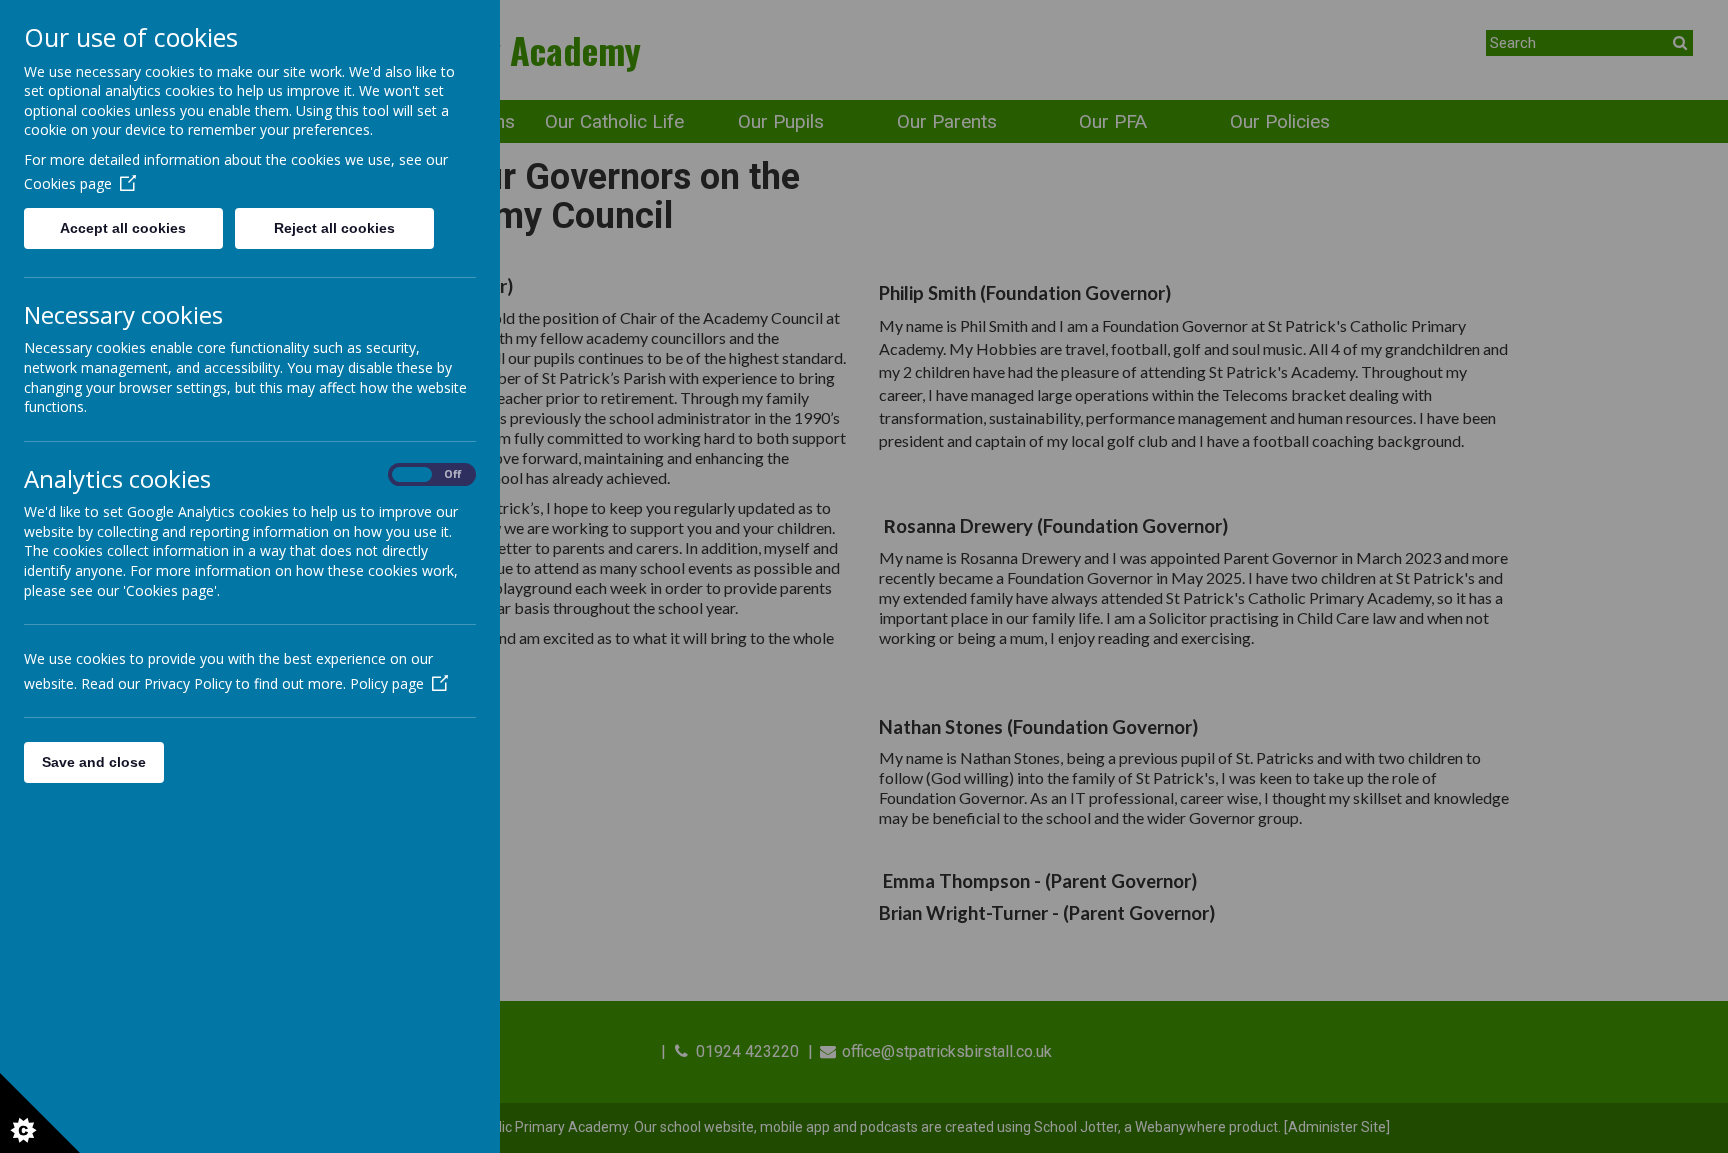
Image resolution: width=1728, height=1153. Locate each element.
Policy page (387, 683)
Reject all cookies (334, 228)
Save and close (94, 762)
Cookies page (68, 183)
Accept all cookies (123, 228)
